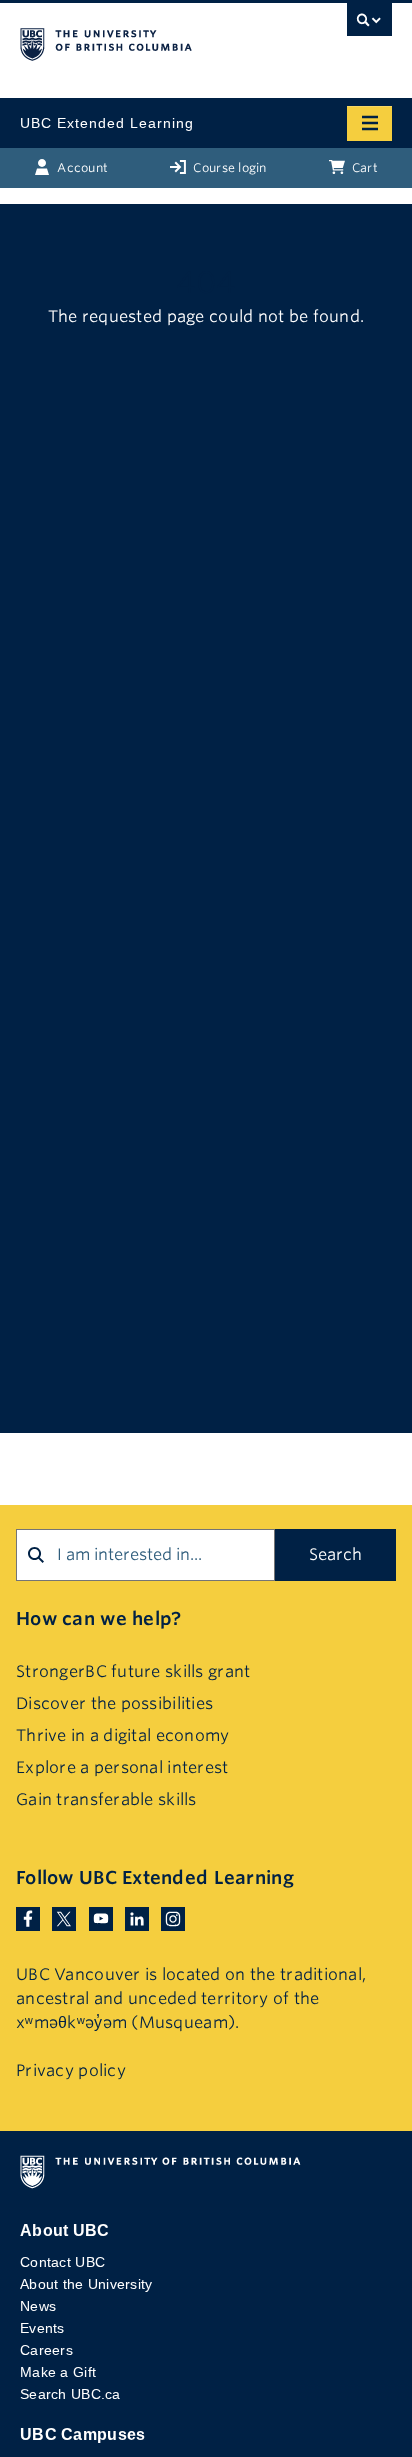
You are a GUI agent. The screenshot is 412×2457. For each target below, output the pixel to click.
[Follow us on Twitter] (64, 1918)
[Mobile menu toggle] (369, 123)
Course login (228, 167)
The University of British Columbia (150, 41)
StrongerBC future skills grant (133, 1671)
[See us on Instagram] (173, 1918)
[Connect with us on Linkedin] (137, 1918)
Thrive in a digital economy (123, 1735)
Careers (46, 2350)
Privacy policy (71, 2070)
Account (81, 167)
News (38, 2306)
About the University (86, 2284)
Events (42, 2328)
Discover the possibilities (114, 1703)
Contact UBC (62, 2262)
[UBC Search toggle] (369, 25)
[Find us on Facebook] (28, 1918)
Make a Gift (58, 2372)
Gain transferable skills (106, 1799)
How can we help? (98, 1618)
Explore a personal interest (122, 1767)
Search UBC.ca (70, 2394)
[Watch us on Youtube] (101, 1918)
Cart (363, 167)
